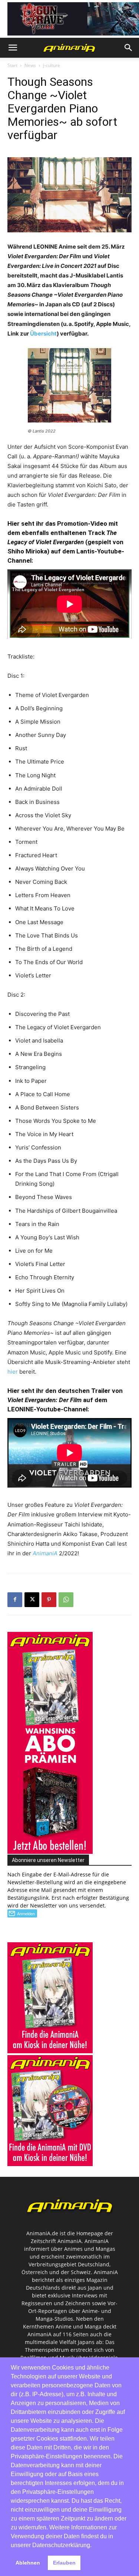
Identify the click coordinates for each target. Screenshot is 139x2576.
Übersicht (43, 334)
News (30, 65)
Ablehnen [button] (28, 2563)
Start (12, 65)
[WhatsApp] (66, 1600)
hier (13, 1372)
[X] (32, 1600)
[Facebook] (15, 1600)
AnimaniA (45, 1553)
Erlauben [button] (64, 2563)
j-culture (52, 65)
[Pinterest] (49, 1600)
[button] (13, 48)
